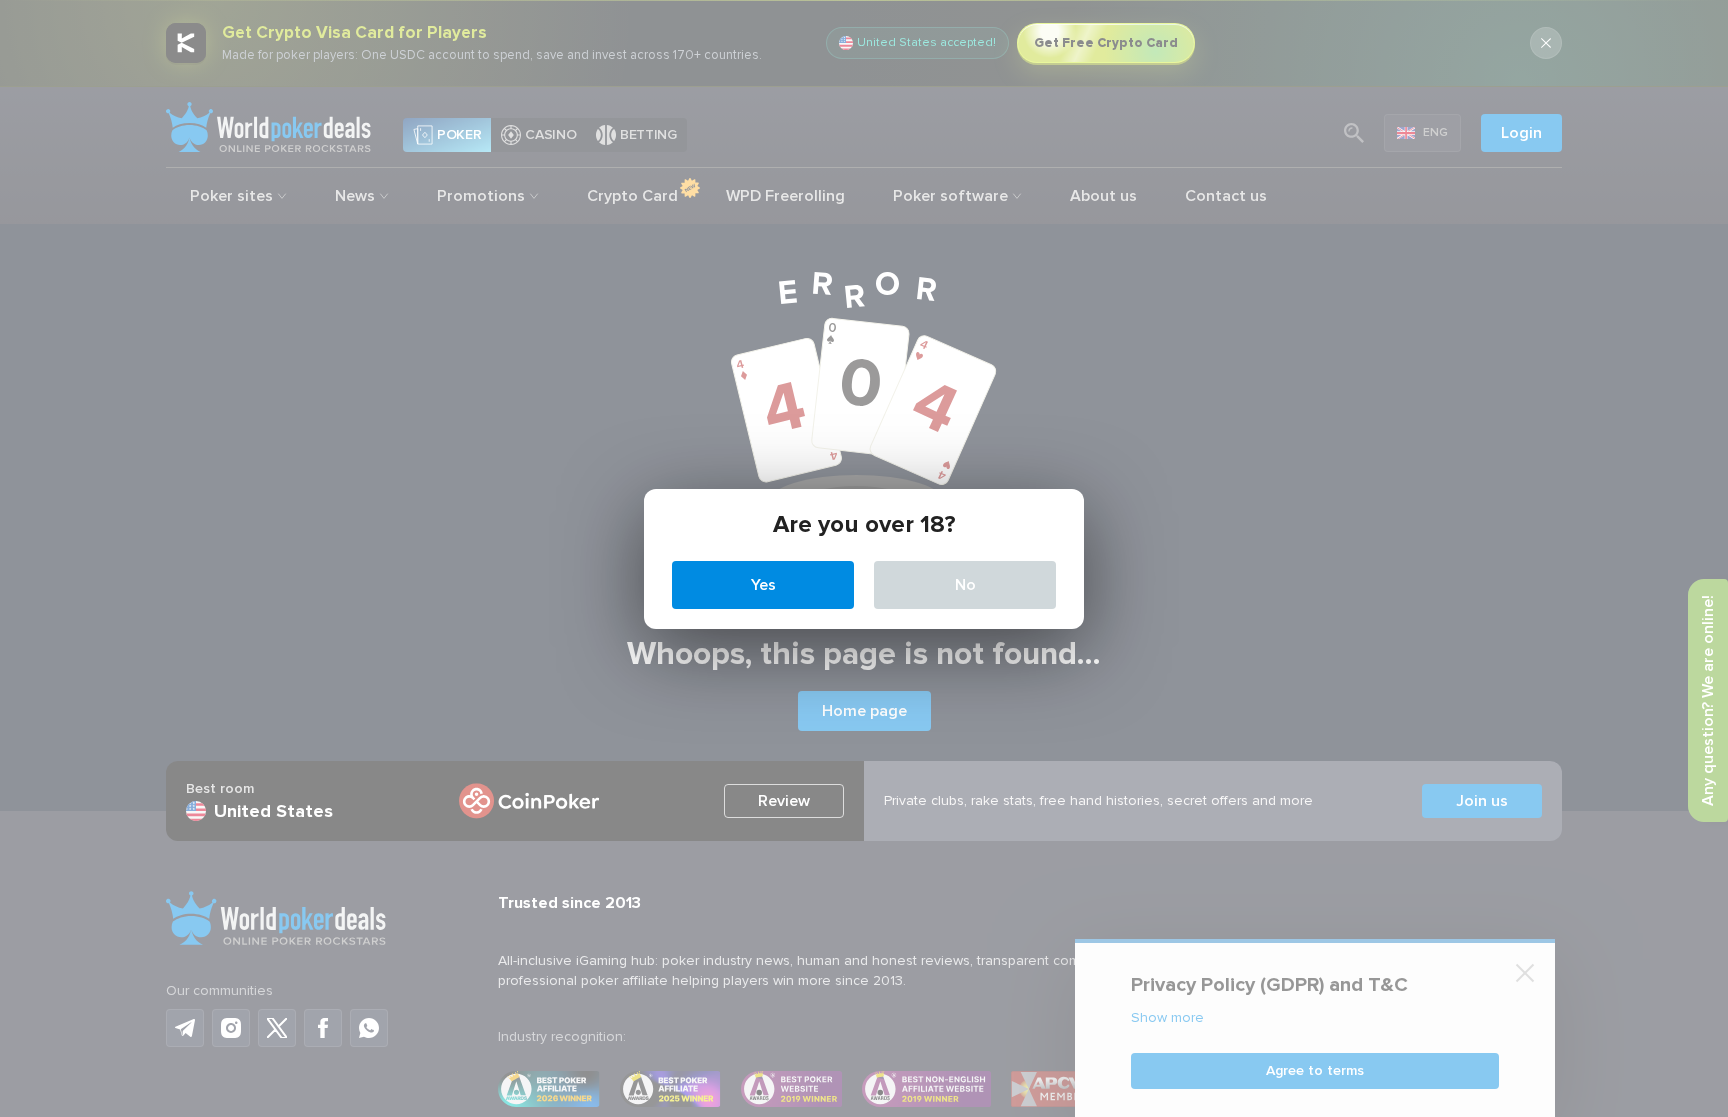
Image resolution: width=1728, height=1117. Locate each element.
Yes (763, 585)
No (965, 585)
